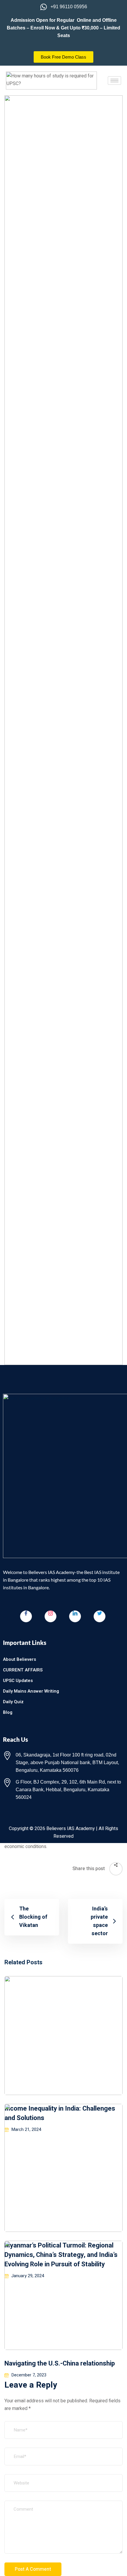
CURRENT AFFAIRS (23, 1670)
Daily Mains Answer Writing (31, 1691)
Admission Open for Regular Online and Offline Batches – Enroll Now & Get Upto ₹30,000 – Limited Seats (63, 28)
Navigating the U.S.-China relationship (60, 2363)
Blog (8, 1712)
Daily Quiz (13, 1702)
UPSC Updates (18, 1681)
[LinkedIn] (75, 1616)
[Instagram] (51, 1616)
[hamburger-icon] (114, 81)
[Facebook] (26, 1616)
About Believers (19, 1659)
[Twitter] (100, 1616)
